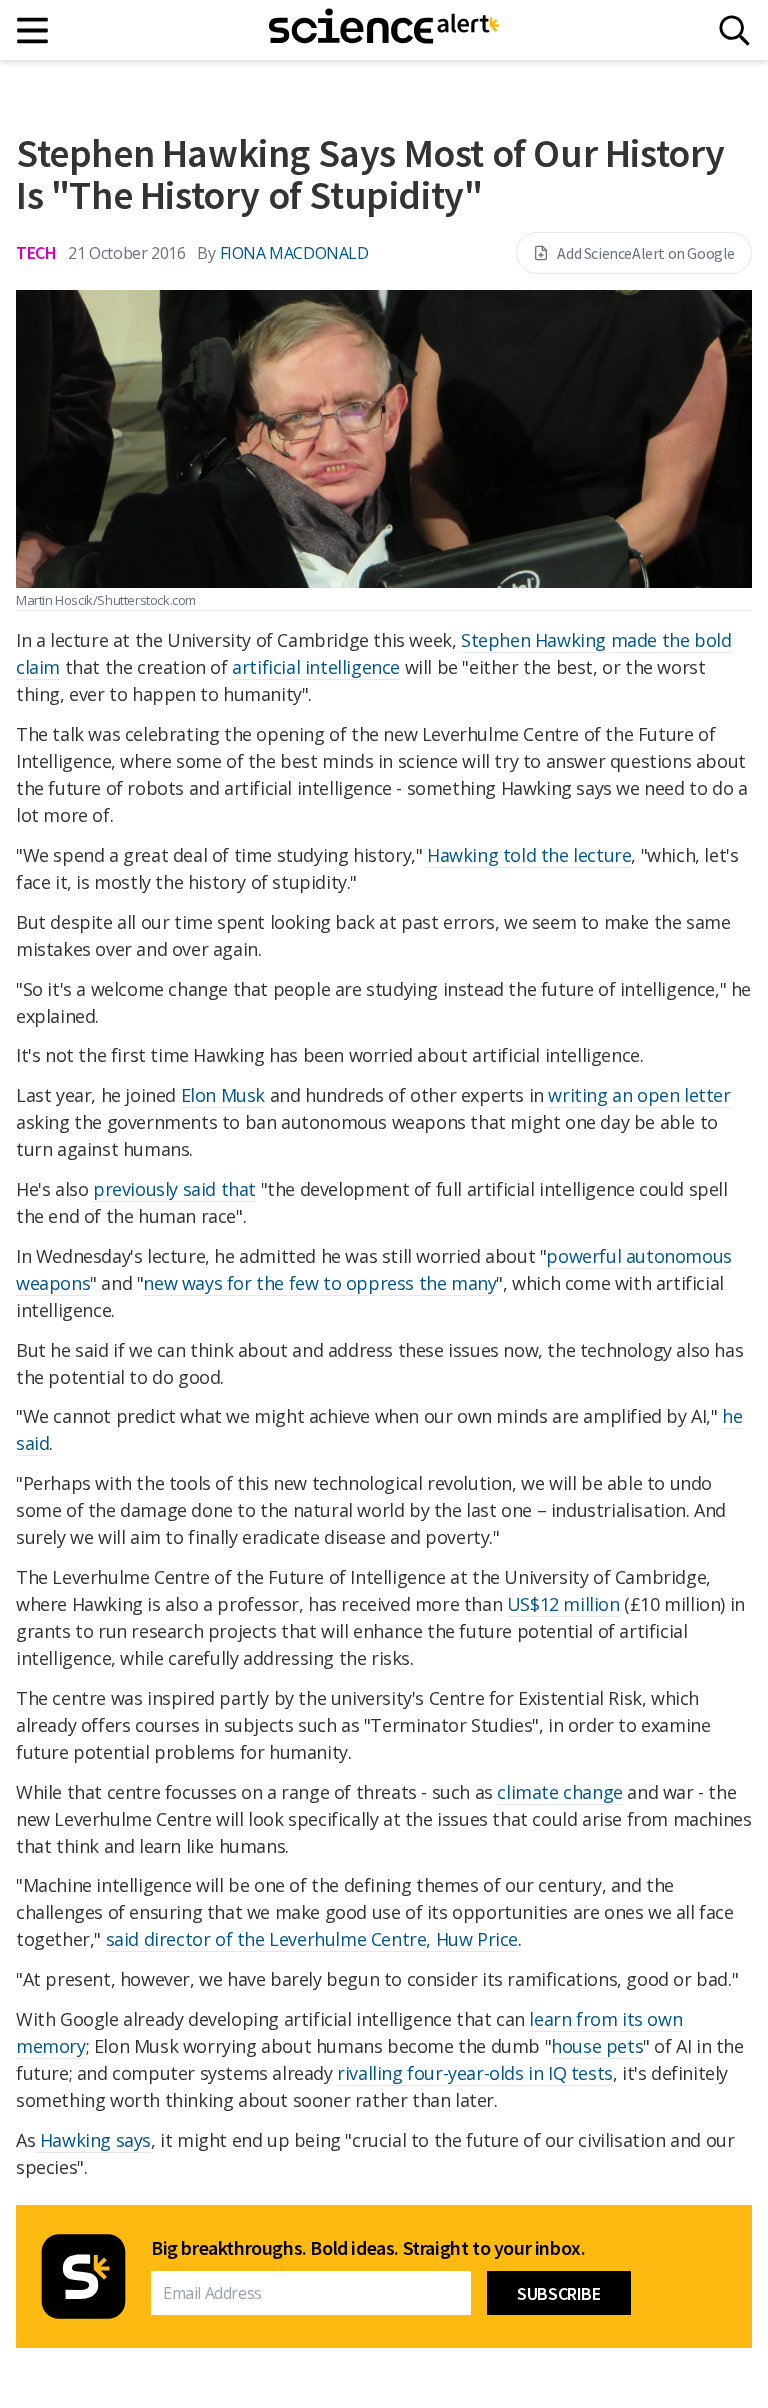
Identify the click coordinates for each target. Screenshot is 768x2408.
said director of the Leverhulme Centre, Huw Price (312, 1939)
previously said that (174, 1189)
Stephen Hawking (533, 640)
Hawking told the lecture (529, 855)
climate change (559, 1792)
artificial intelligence (316, 667)
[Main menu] (33, 30)
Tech (36, 252)
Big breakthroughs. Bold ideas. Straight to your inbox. (368, 2248)
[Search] (734, 30)
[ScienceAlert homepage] (384, 30)
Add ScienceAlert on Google (646, 253)
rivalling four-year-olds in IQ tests (475, 2073)
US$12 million (563, 1604)
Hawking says (93, 2140)
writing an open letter (639, 1095)
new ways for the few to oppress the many (319, 1283)
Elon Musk (223, 1095)
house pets (597, 2046)
